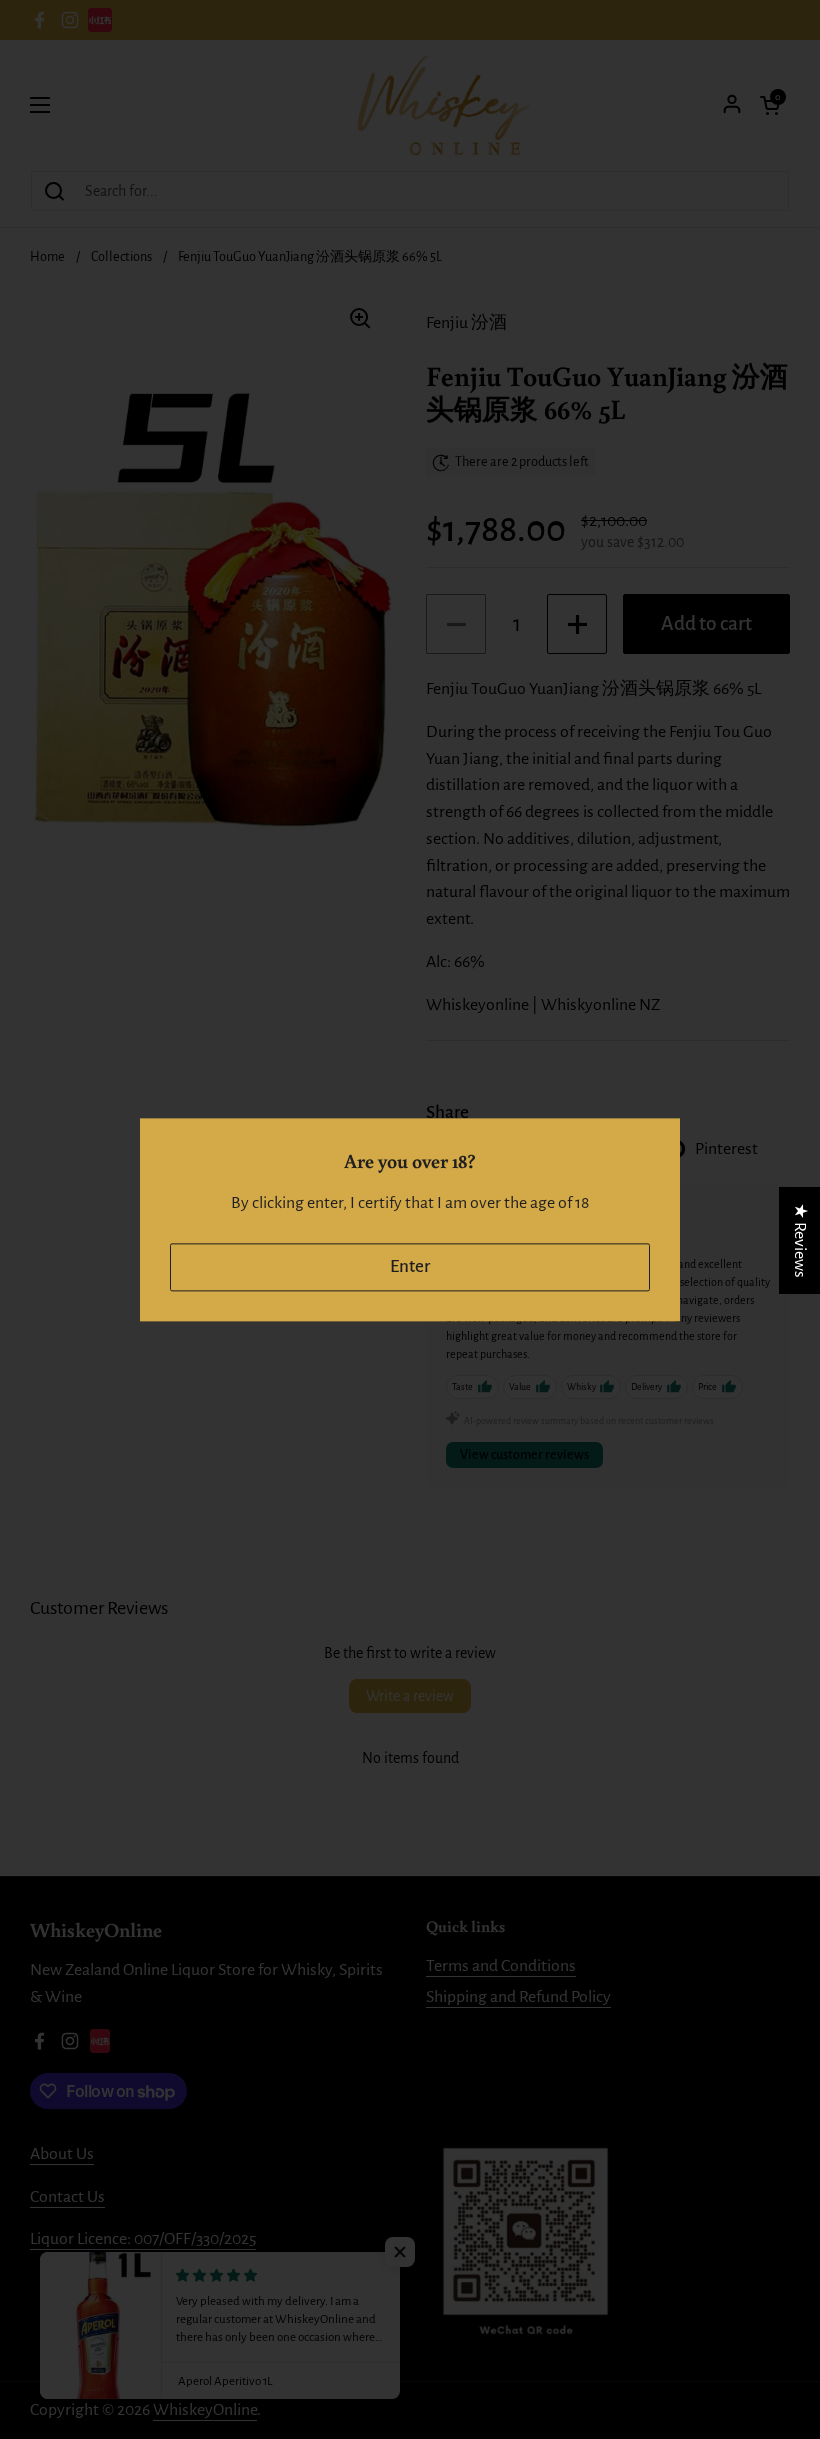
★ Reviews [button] (800, 1239)
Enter (410, 1266)
